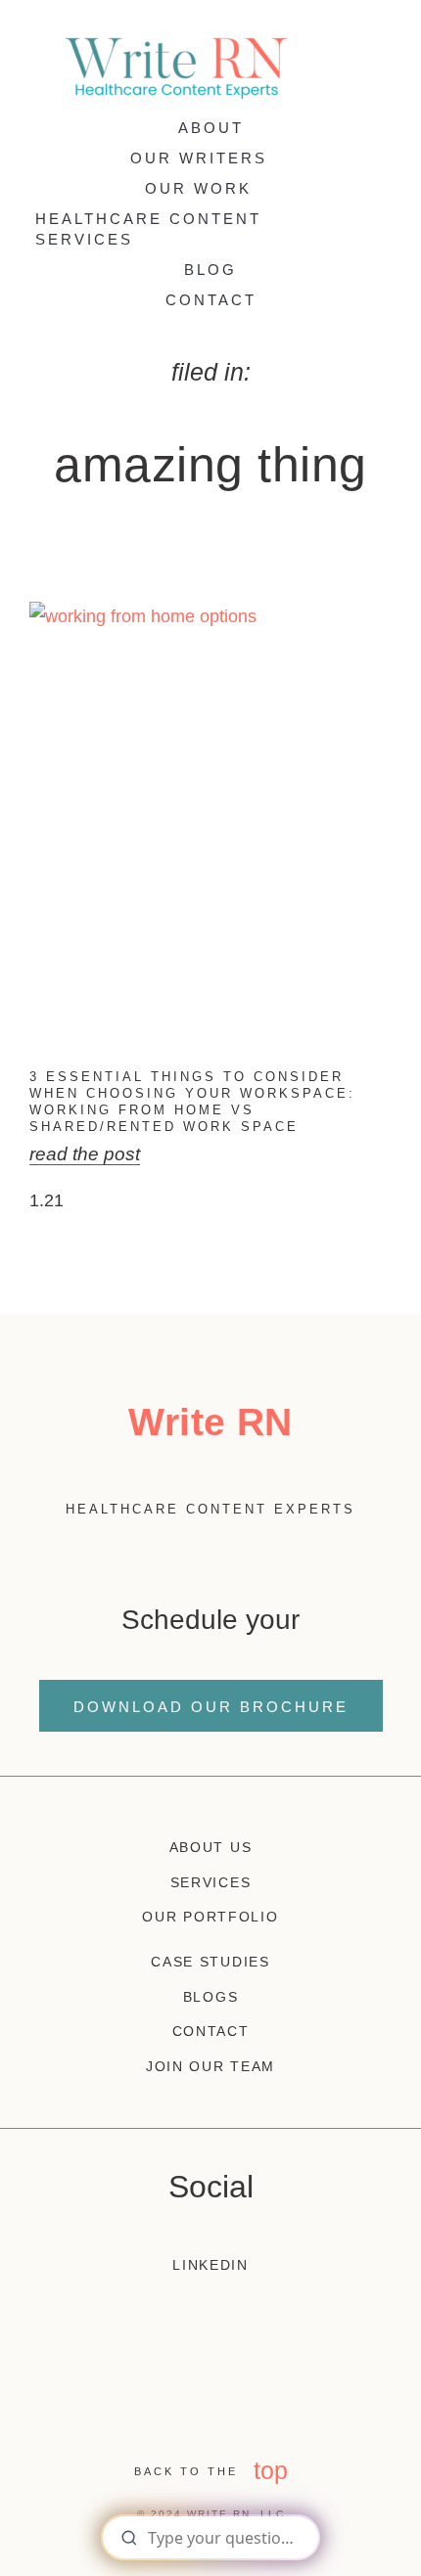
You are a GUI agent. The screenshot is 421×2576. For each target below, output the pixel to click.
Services (211, 1882)
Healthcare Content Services (148, 229)
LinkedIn (210, 2265)
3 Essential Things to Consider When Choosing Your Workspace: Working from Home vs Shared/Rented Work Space (192, 1102)
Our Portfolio (210, 1917)
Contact (211, 300)
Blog (210, 270)
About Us (211, 1847)
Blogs (211, 1997)
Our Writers (199, 158)
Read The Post (85, 1154)
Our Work (198, 188)
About (211, 128)
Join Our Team (210, 2066)
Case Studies (210, 1962)
